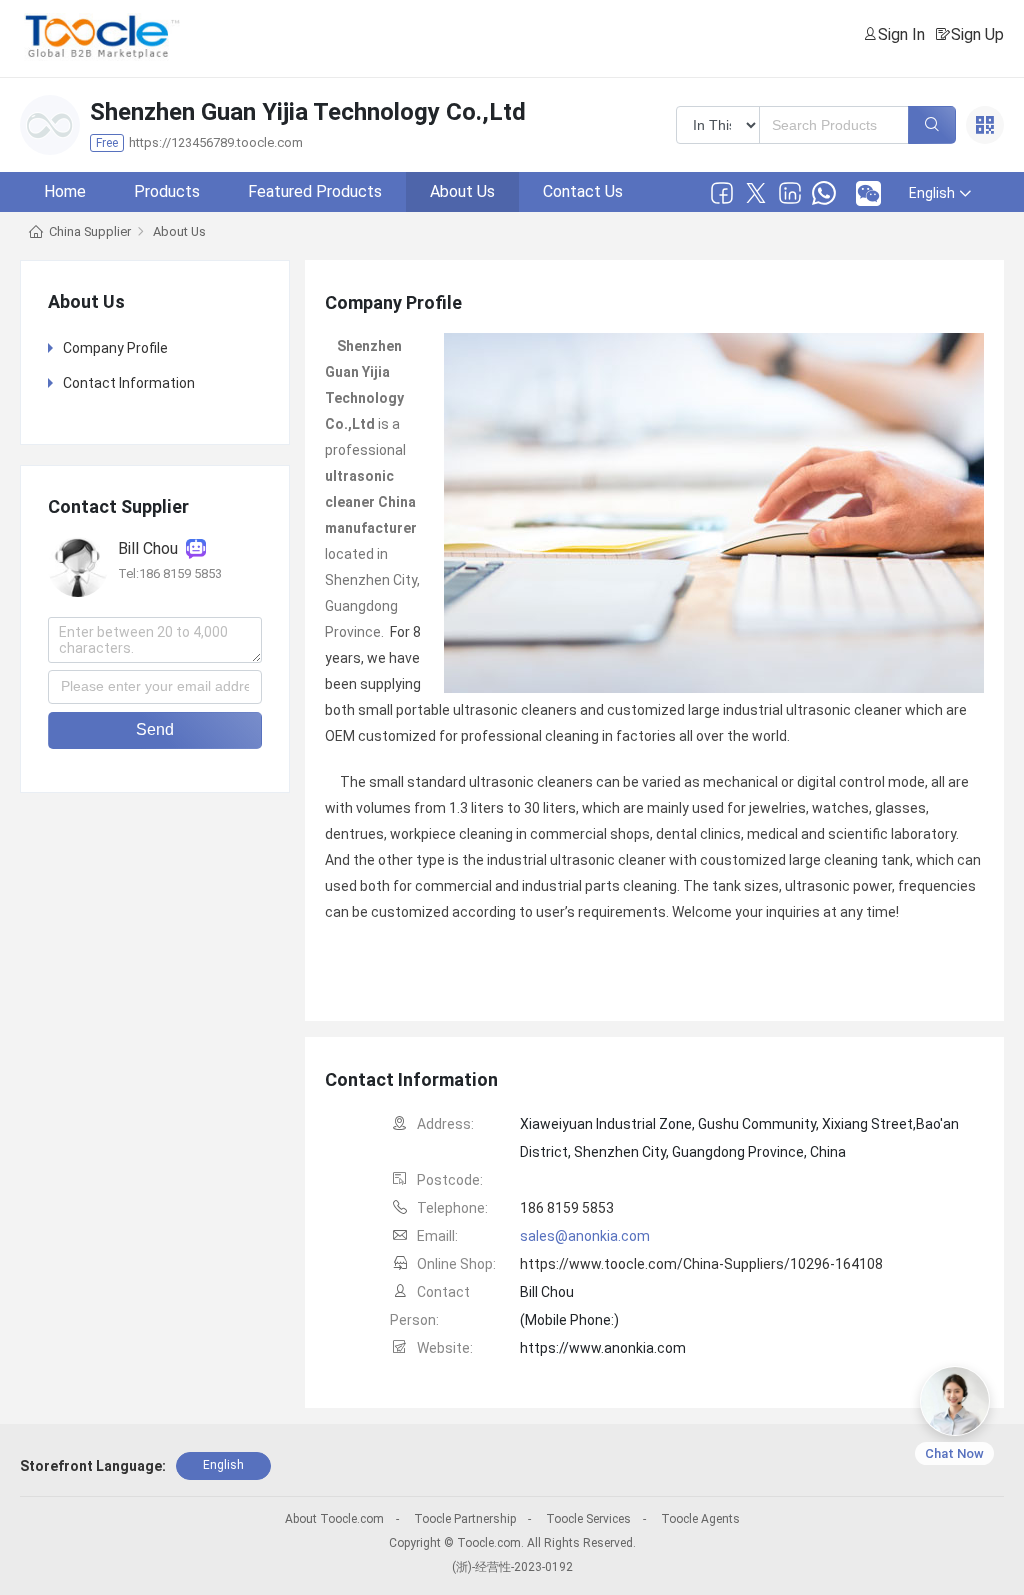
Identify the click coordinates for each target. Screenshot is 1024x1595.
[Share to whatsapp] (824, 193)
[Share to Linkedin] (790, 193)
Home (65, 191)
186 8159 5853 (567, 1208)
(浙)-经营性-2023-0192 (512, 1567)
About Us (462, 191)
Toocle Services (588, 1519)
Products (167, 191)
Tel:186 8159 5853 (170, 573)
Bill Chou (152, 548)
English (223, 1465)
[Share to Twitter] (756, 193)
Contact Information (129, 383)
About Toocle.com (334, 1519)
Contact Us (583, 191)
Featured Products (315, 191)
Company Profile (115, 348)
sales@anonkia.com (585, 1236)
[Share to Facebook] (722, 193)
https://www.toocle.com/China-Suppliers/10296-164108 (701, 1264)
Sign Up (977, 34)
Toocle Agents (700, 1519)
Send (155, 729)
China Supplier (90, 231)
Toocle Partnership (465, 1519)
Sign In (901, 34)
